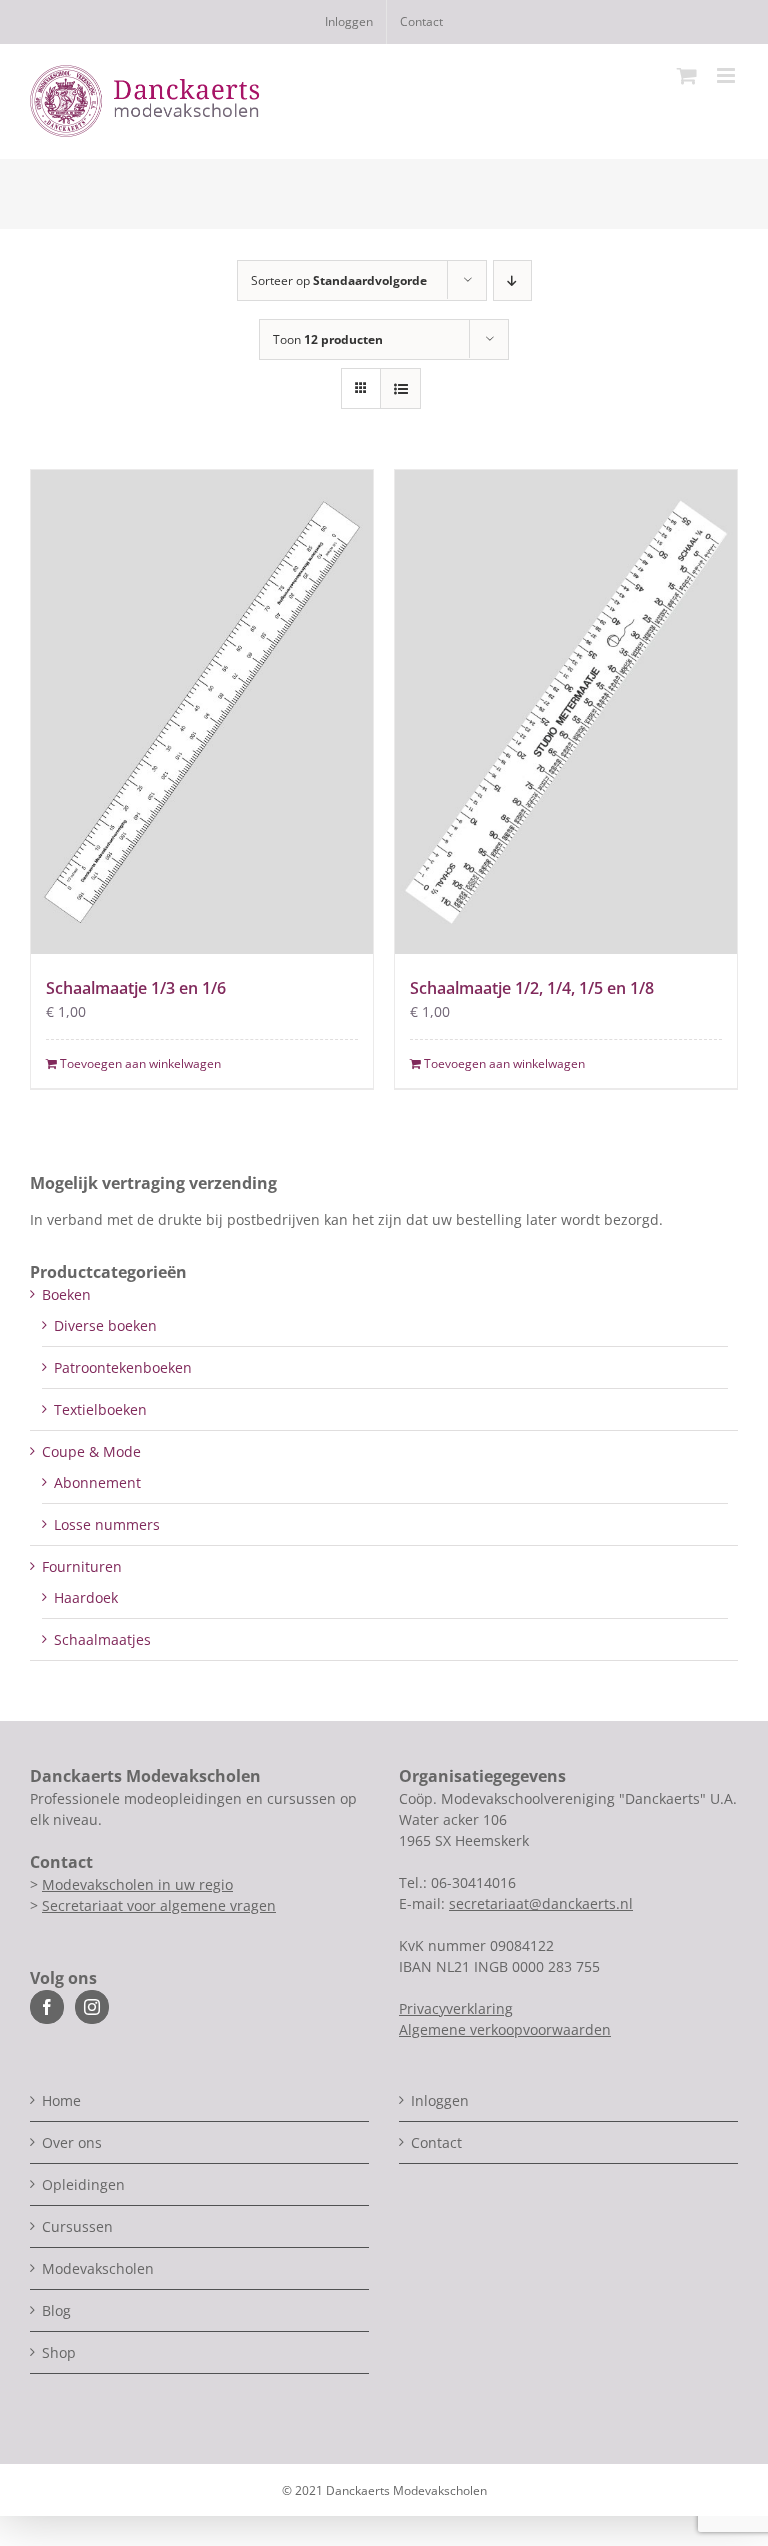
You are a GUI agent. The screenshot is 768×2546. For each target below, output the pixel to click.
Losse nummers (107, 1524)
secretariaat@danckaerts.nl (541, 1903)
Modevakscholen (98, 2268)
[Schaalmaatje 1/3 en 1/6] (202, 712)
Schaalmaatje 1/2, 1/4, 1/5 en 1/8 (532, 988)
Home (61, 2100)
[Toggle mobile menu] (727, 75)
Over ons (72, 2142)
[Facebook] (47, 2007)
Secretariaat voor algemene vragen (159, 1905)
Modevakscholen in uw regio (137, 1884)
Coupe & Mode (91, 1451)
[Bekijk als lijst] (400, 388)
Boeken (66, 1294)
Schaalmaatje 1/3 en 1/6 (136, 988)
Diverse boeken (105, 1325)
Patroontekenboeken (123, 1367)
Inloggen (440, 2100)
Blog (56, 2310)
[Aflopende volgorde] (512, 280)
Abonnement (97, 1482)
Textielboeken (100, 1409)
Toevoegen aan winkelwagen (140, 1063)
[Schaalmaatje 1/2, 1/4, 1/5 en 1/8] (566, 712)
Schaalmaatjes (102, 1639)
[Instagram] (92, 2007)
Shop (59, 2352)
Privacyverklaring (456, 2008)
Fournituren (82, 1566)
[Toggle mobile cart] (687, 75)
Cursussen (77, 2226)
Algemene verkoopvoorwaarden (505, 2029)
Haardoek (86, 1597)
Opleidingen (83, 2184)
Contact (436, 2142)
